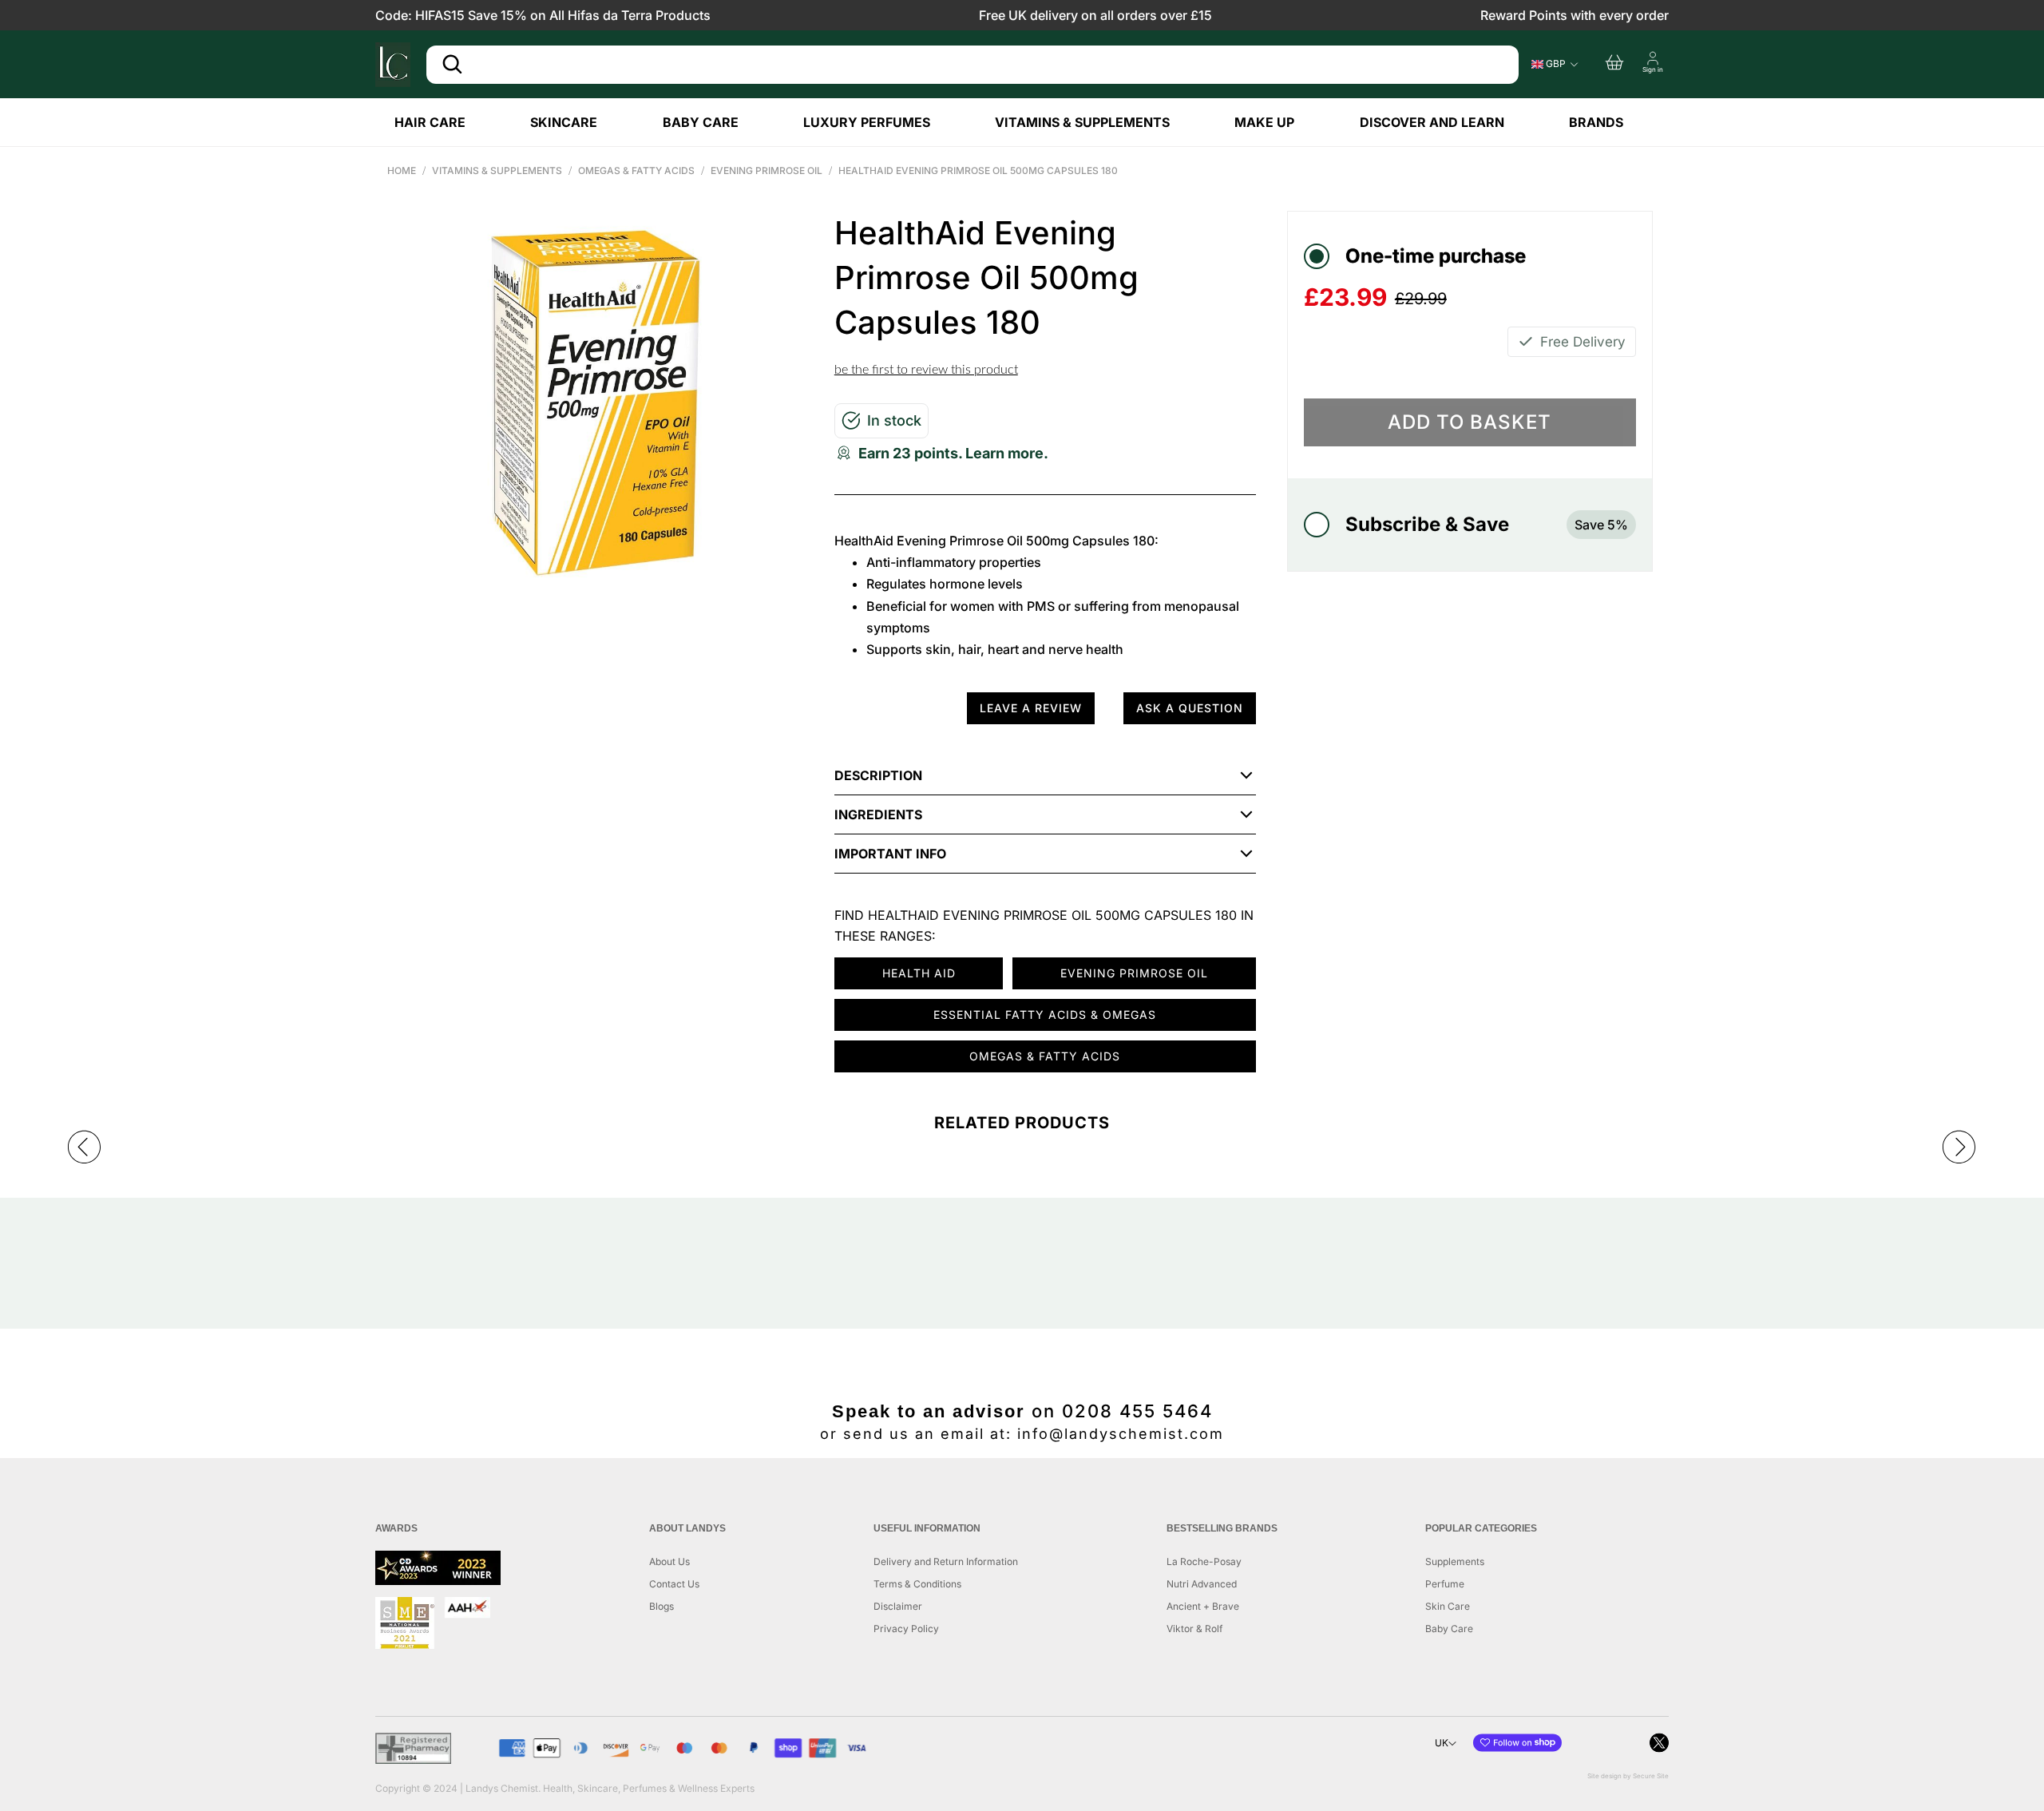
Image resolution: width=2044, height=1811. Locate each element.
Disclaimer (898, 1606)
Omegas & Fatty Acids (636, 170)
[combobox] (972, 65)
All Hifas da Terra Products (630, 15)
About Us (669, 1561)
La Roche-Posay (1204, 1561)
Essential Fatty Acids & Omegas (1045, 1014)
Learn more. (1007, 453)
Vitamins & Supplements (497, 170)
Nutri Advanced (1202, 1584)
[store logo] (393, 65)
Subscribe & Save (1487, 524)
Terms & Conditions (917, 1584)
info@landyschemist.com (1121, 1434)
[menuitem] (443, 122)
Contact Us (674, 1584)
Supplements (1455, 1561)
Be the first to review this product (926, 370)
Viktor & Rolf (1194, 1629)
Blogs (662, 1606)
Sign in (1653, 69)
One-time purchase (1436, 256)
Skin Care (1448, 1606)
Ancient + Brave (1203, 1606)
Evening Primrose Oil (766, 170)
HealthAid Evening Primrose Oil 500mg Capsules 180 (978, 170)
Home (402, 170)
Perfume (1445, 1584)
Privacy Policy (906, 1629)
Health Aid (919, 973)
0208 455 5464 (1137, 1411)
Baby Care (1449, 1629)
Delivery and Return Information (946, 1561)
